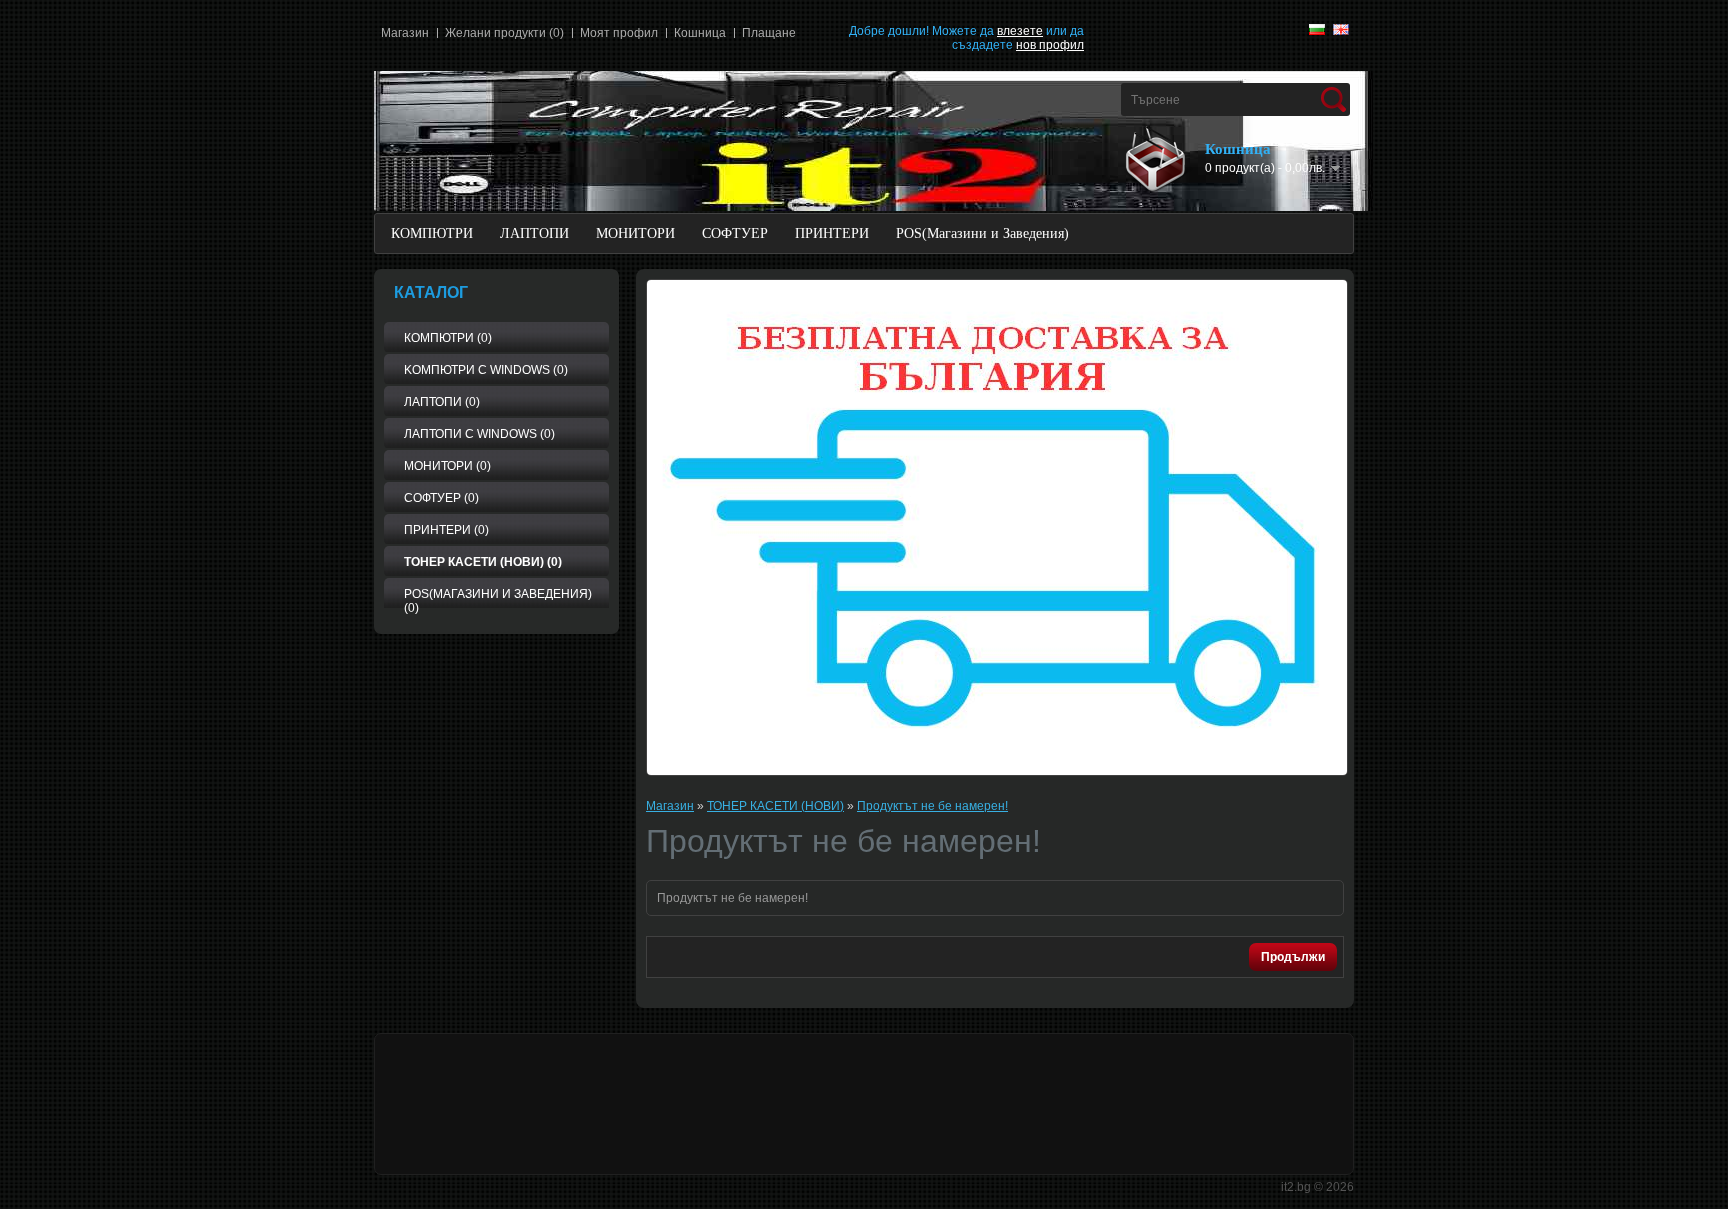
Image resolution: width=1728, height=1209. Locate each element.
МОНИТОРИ (635, 233)
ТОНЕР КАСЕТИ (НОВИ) (775, 806)
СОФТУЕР (735, 233)
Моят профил (619, 33)
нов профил (1050, 45)
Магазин (405, 33)
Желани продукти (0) (504, 33)
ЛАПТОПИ (534, 233)
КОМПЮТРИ (432, 233)
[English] (1341, 29)
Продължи (1293, 957)
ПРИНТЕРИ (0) (446, 530)
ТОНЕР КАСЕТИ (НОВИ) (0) (483, 562)
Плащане (769, 33)
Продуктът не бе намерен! (932, 806)
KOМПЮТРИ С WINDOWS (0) (486, 370)
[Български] (1317, 29)
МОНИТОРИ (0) (447, 466)
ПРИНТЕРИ (832, 233)
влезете (1020, 31)
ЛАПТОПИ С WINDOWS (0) (479, 434)
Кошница (700, 33)
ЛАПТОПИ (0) (442, 402)
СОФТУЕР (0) (441, 498)
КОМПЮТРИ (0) (448, 338)
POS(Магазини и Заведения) (982, 233)
